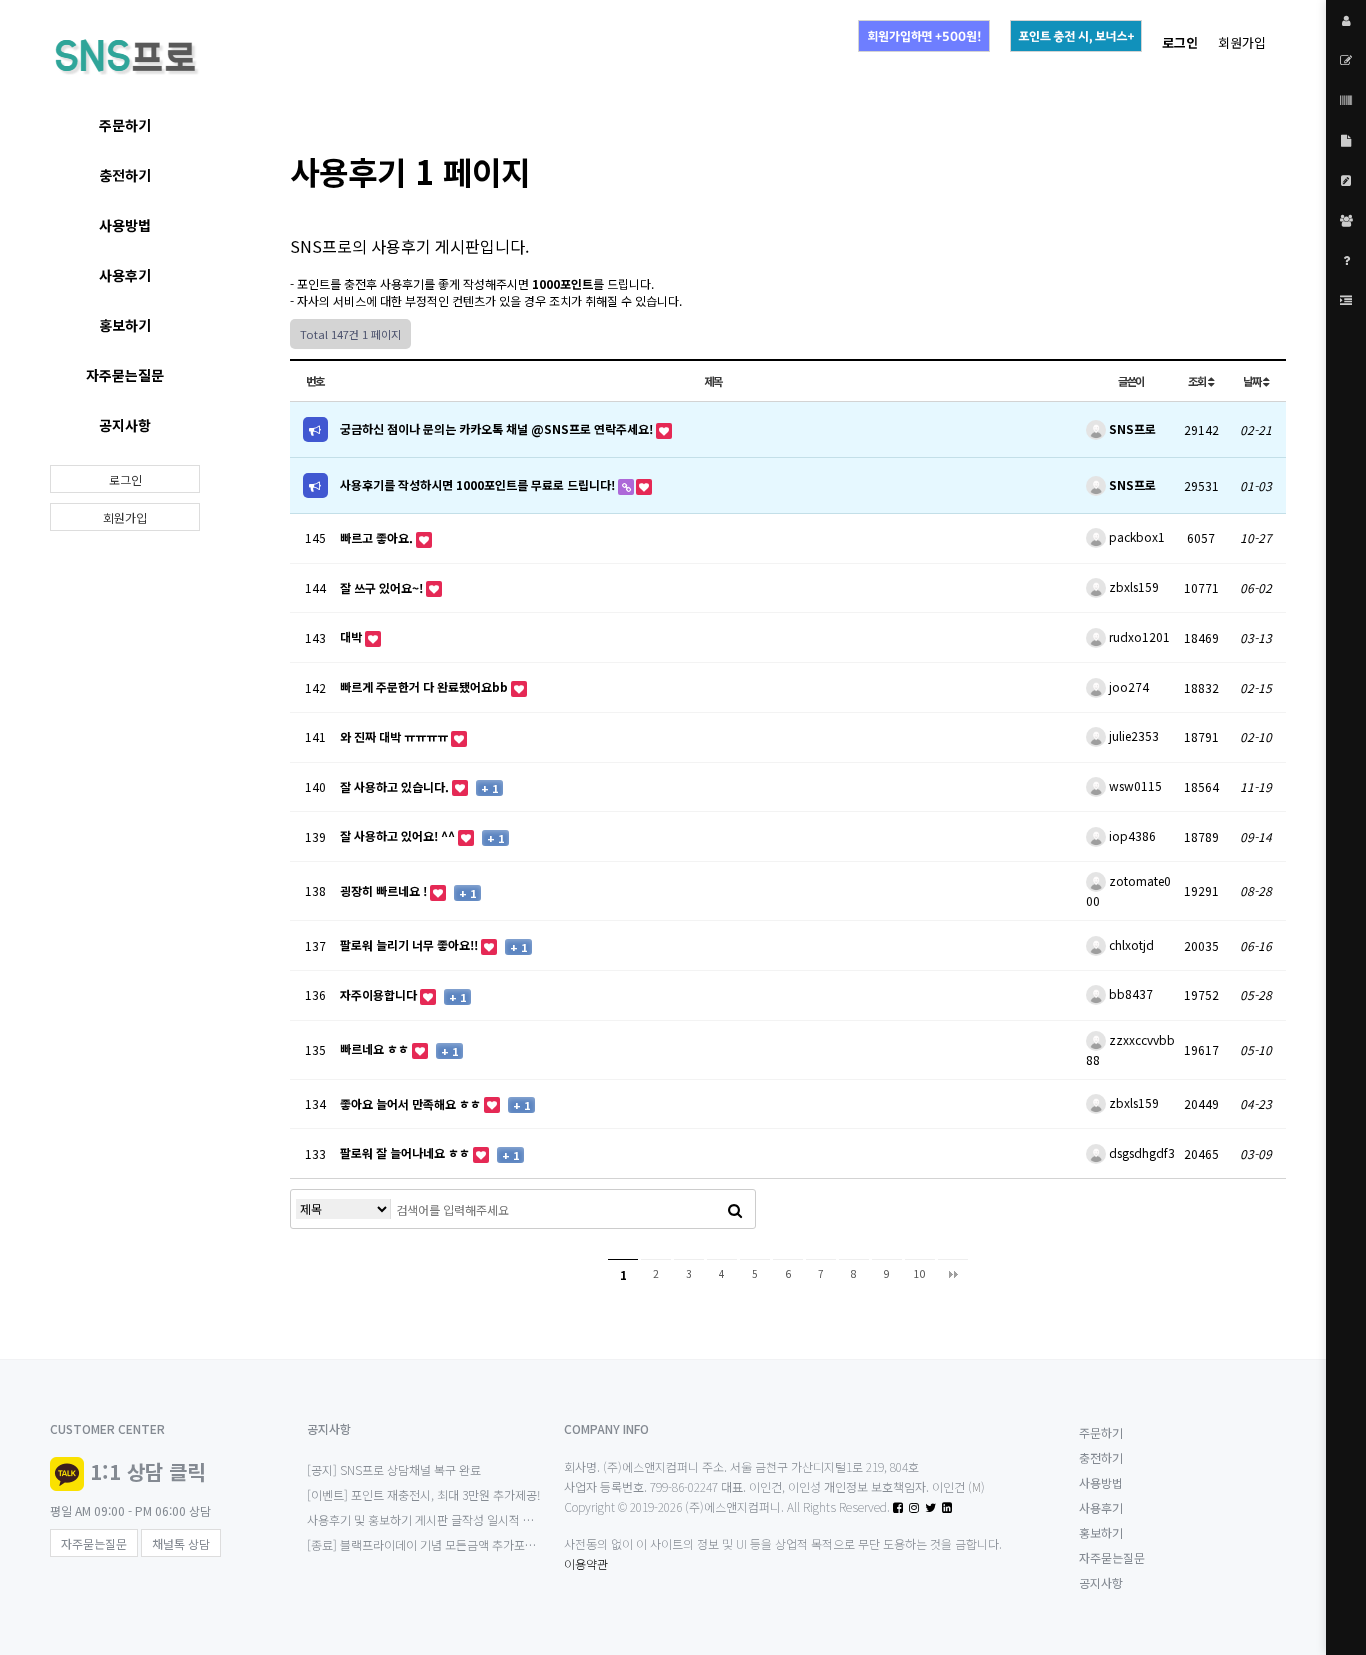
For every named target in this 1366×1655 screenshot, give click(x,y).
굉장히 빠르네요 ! (385, 890)
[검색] (735, 1209)
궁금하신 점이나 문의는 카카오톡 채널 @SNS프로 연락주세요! (498, 428)
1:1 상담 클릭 (147, 1471)
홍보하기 (125, 325)
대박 (352, 636)
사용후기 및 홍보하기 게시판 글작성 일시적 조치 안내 (438, 1519)
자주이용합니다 (380, 994)
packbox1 (1135, 536)
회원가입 (1242, 42)
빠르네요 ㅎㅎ (376, 1048)
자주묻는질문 (125, 375)
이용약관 (586, 1563)
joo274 (1127, 686)
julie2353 (1132, 735)
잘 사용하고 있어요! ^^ (399, 835)
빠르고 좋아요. (378, 537)
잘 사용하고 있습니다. (396, 786)
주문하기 (125, 125)
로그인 (125, 479)
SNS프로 (1131, 428)
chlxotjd (1130, 944)
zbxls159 (1132, 586)
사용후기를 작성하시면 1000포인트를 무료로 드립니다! (479, 484)
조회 (1198, 381)
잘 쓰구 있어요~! (383, 587)
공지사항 (125, 425)
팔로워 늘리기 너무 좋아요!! (410, 944)
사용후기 (125, 275)
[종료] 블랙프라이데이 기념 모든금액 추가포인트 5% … (443, 1544)
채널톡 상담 (181, 1543)
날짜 (1253, 381)
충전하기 (125, 175)
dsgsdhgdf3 (1140, 1152)
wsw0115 (1134, 785)
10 (920, 1273)
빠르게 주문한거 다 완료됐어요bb (425, 686)
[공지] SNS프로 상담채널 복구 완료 (394, 1469)
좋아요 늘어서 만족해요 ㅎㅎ (412, 1103)
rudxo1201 (1138, 636)
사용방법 (125, 225)
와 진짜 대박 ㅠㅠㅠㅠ (395, 736)
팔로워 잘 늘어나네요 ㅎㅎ (406, 1152)
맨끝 (953, 1274)
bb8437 (1129, 993)
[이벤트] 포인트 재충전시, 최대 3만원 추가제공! (424, 1494)
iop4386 (1131, 835)
